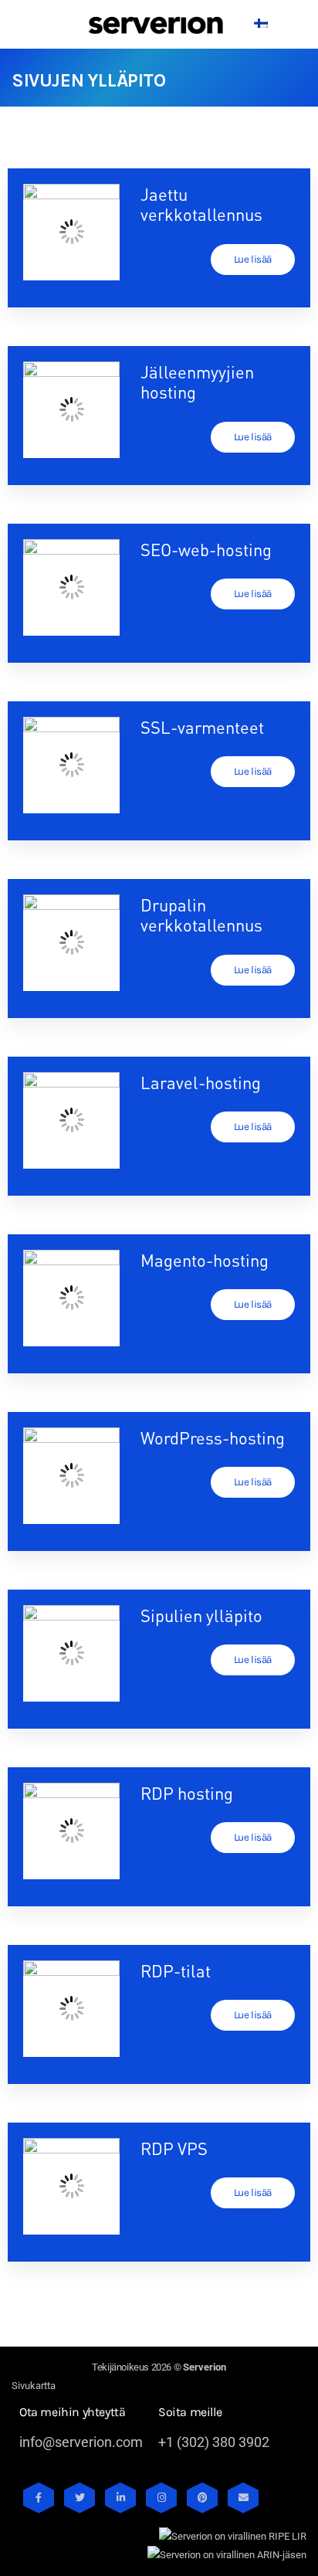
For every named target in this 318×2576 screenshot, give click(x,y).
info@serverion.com (81, 2442)
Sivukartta (34, 2386)
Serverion (205, 2367)
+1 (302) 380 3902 (214, 2442)
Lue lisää (253, 259)
